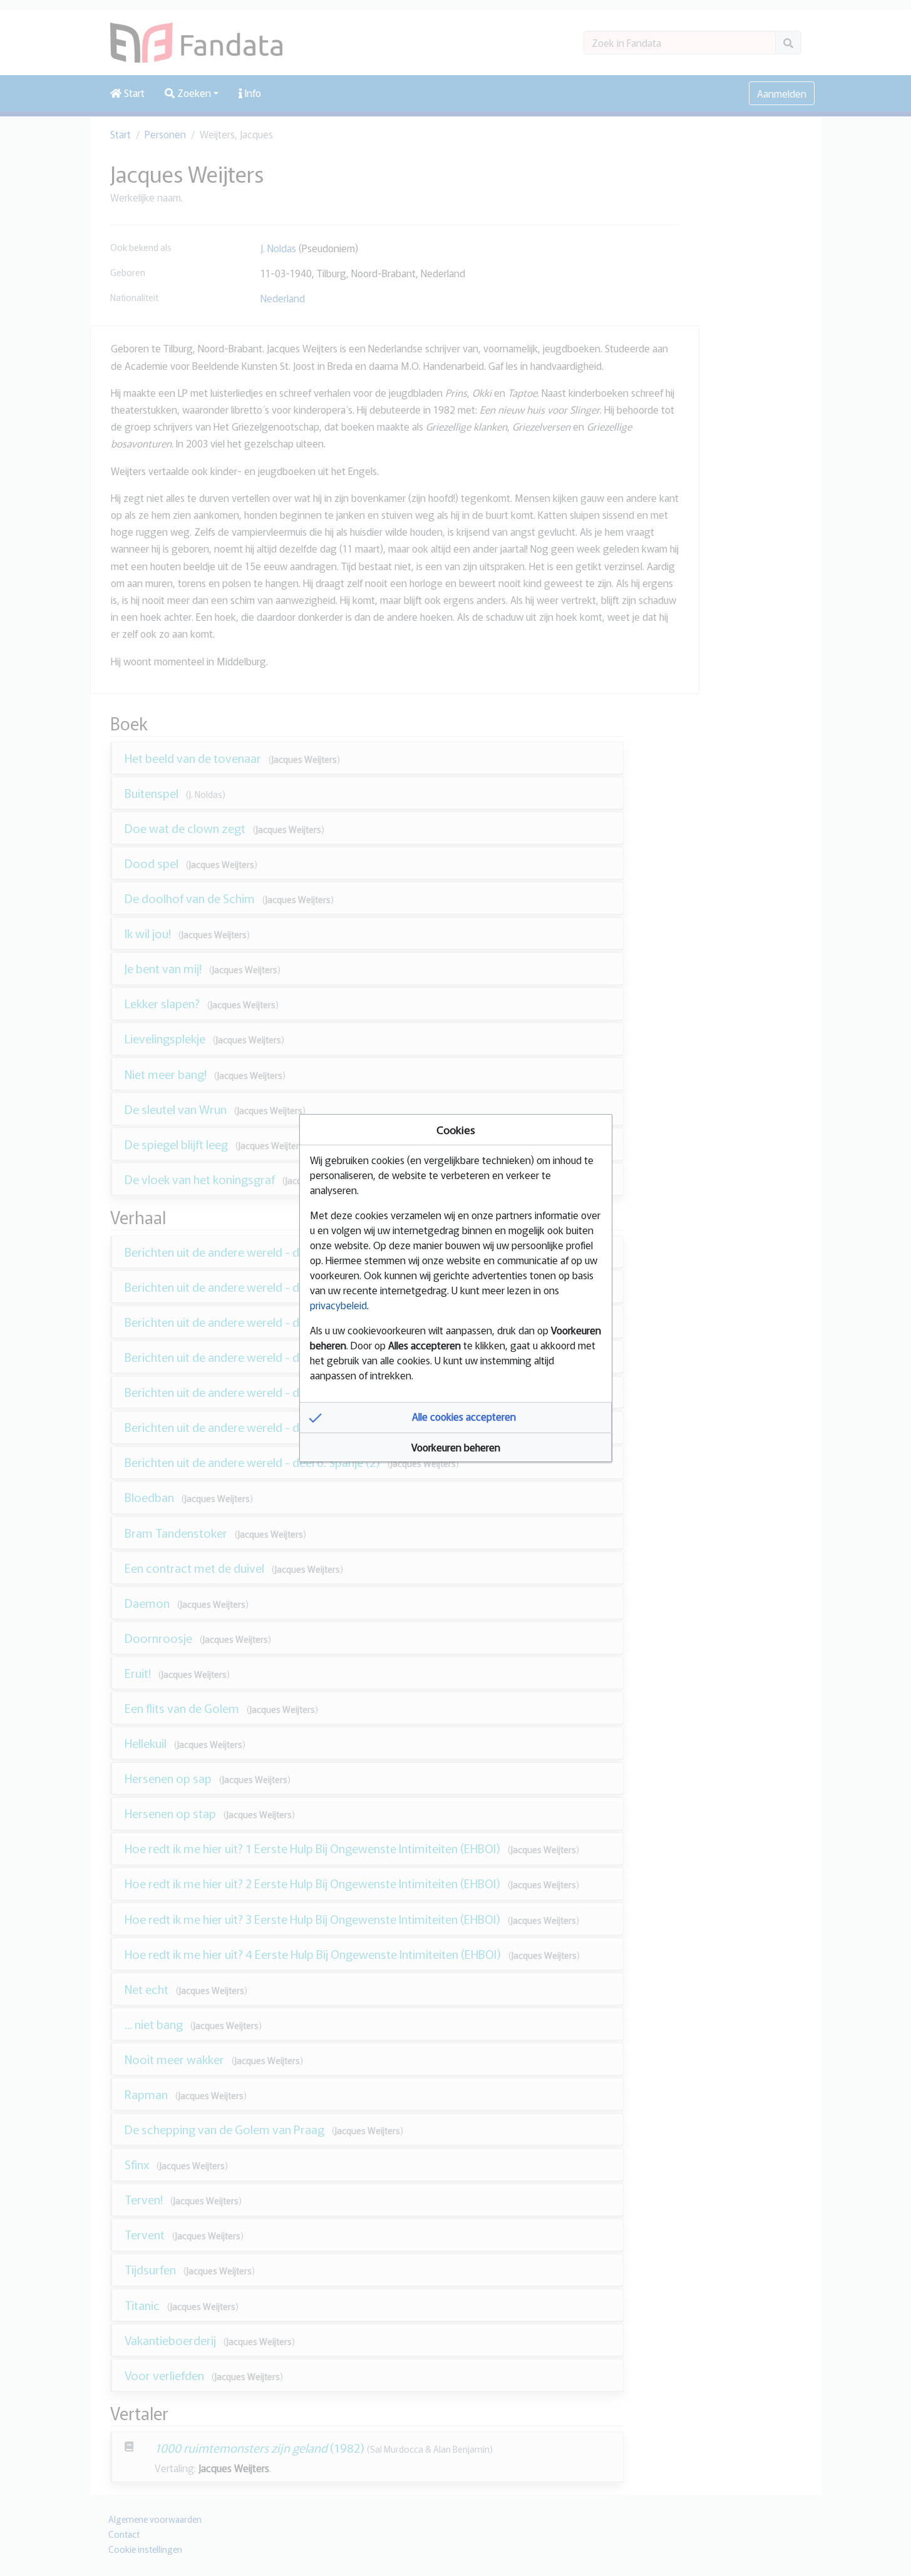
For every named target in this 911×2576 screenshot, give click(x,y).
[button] (456, 1418)
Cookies (456, 1129)
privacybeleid (338, 1305)
